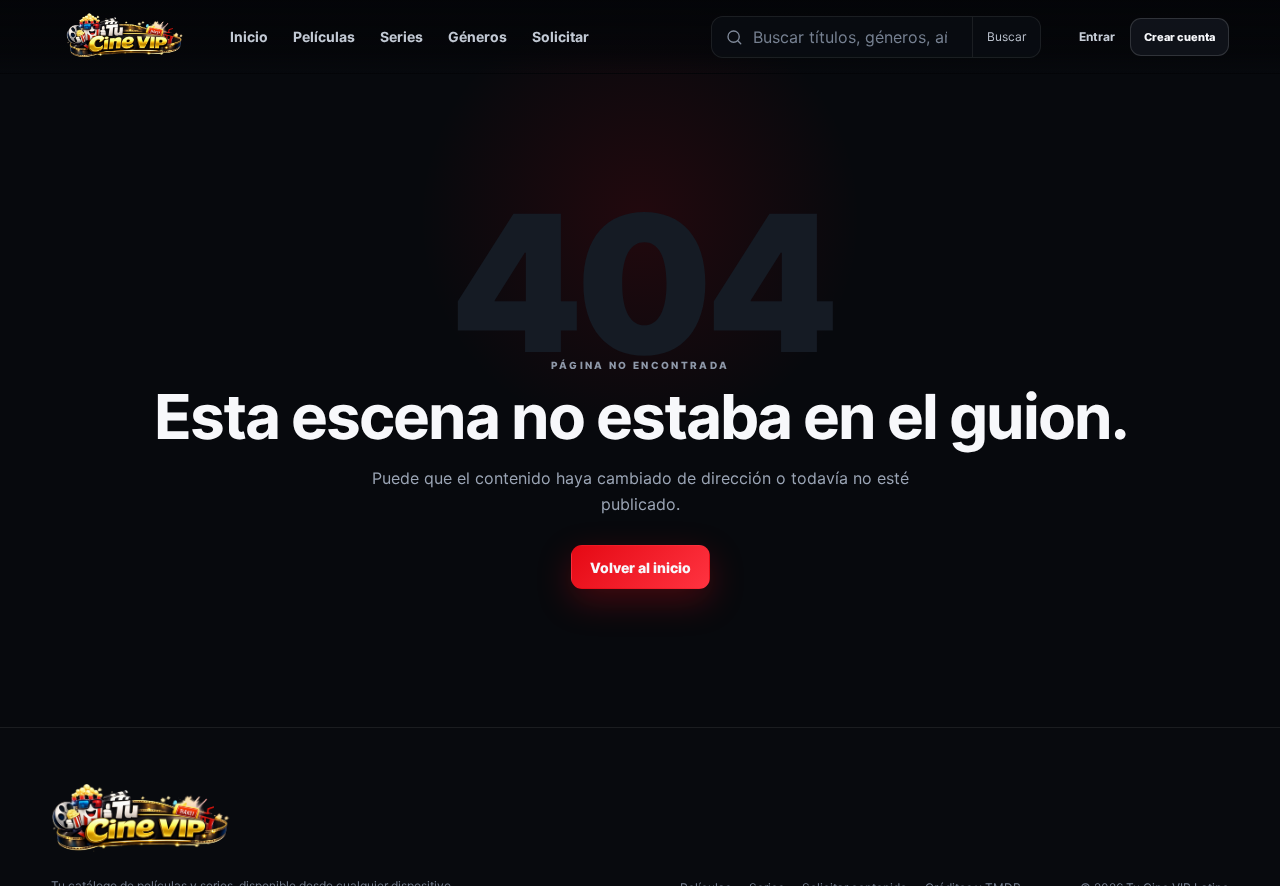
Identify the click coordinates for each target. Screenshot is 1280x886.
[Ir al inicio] (124, 37)
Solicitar (560, 36)
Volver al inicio (640, 567)
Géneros (477, 36)
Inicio (249, 36)
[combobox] (857, 37)
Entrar (1097, 36)
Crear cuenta (1179, 37)
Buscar (1006, 36)
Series (401, 36)
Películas (324, 36)
